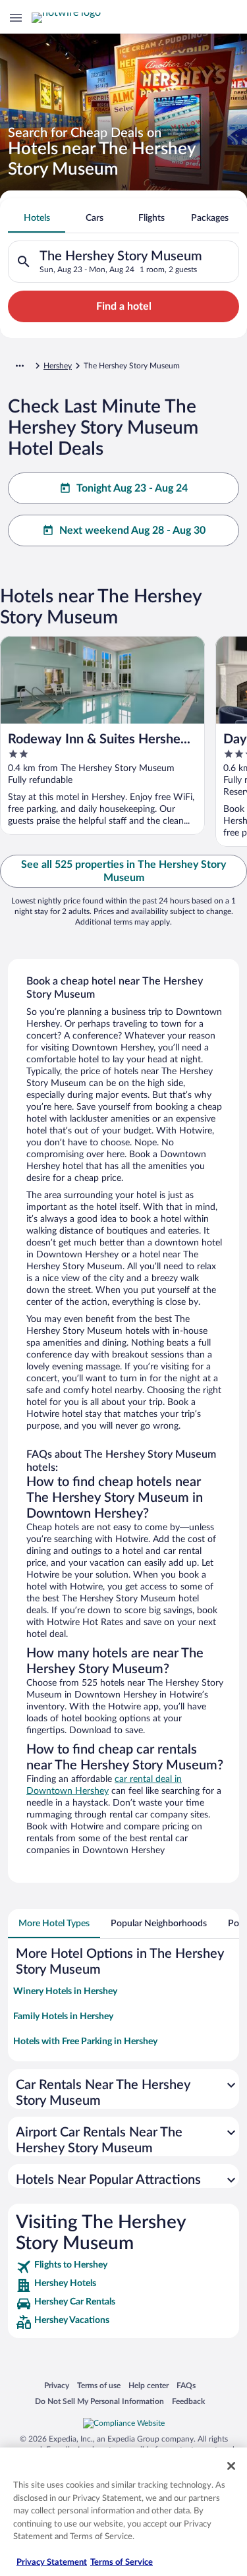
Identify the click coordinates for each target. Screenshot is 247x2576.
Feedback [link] (188, 2401)
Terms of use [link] (99, 2385)
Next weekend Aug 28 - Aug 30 (132, 530)
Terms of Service (122, 2562)
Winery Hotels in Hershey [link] (65, 1991)
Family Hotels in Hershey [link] (63, 2017)
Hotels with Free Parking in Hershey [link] (85, 2042)
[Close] (231, 2466)
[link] (123, 2267)
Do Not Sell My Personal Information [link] (99, 2401)
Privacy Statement (52, 2562)
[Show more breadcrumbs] (20, 366)
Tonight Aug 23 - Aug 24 (132, 488)
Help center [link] (149, 2385)
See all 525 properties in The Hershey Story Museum (123, 871)
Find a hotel (124, 306)
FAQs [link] (186, 2385)
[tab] (37, 218)
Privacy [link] (57, 2385)
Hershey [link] (58, 366)
